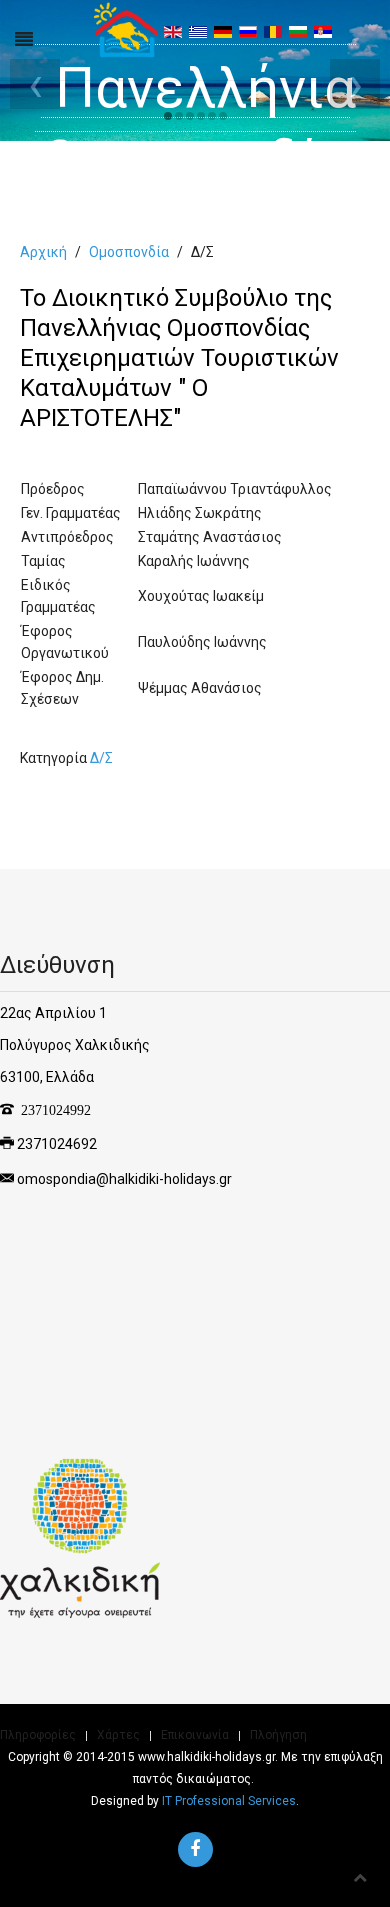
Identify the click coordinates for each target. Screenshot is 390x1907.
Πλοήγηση (278, 1735)
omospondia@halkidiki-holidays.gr (124, 1179)
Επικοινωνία (195, 1735)
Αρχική (43, 252)
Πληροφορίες (38, 1735)
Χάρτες (118, 1735)
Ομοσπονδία (129, 252)
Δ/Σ (101, 758)
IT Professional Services (229, 1801)
